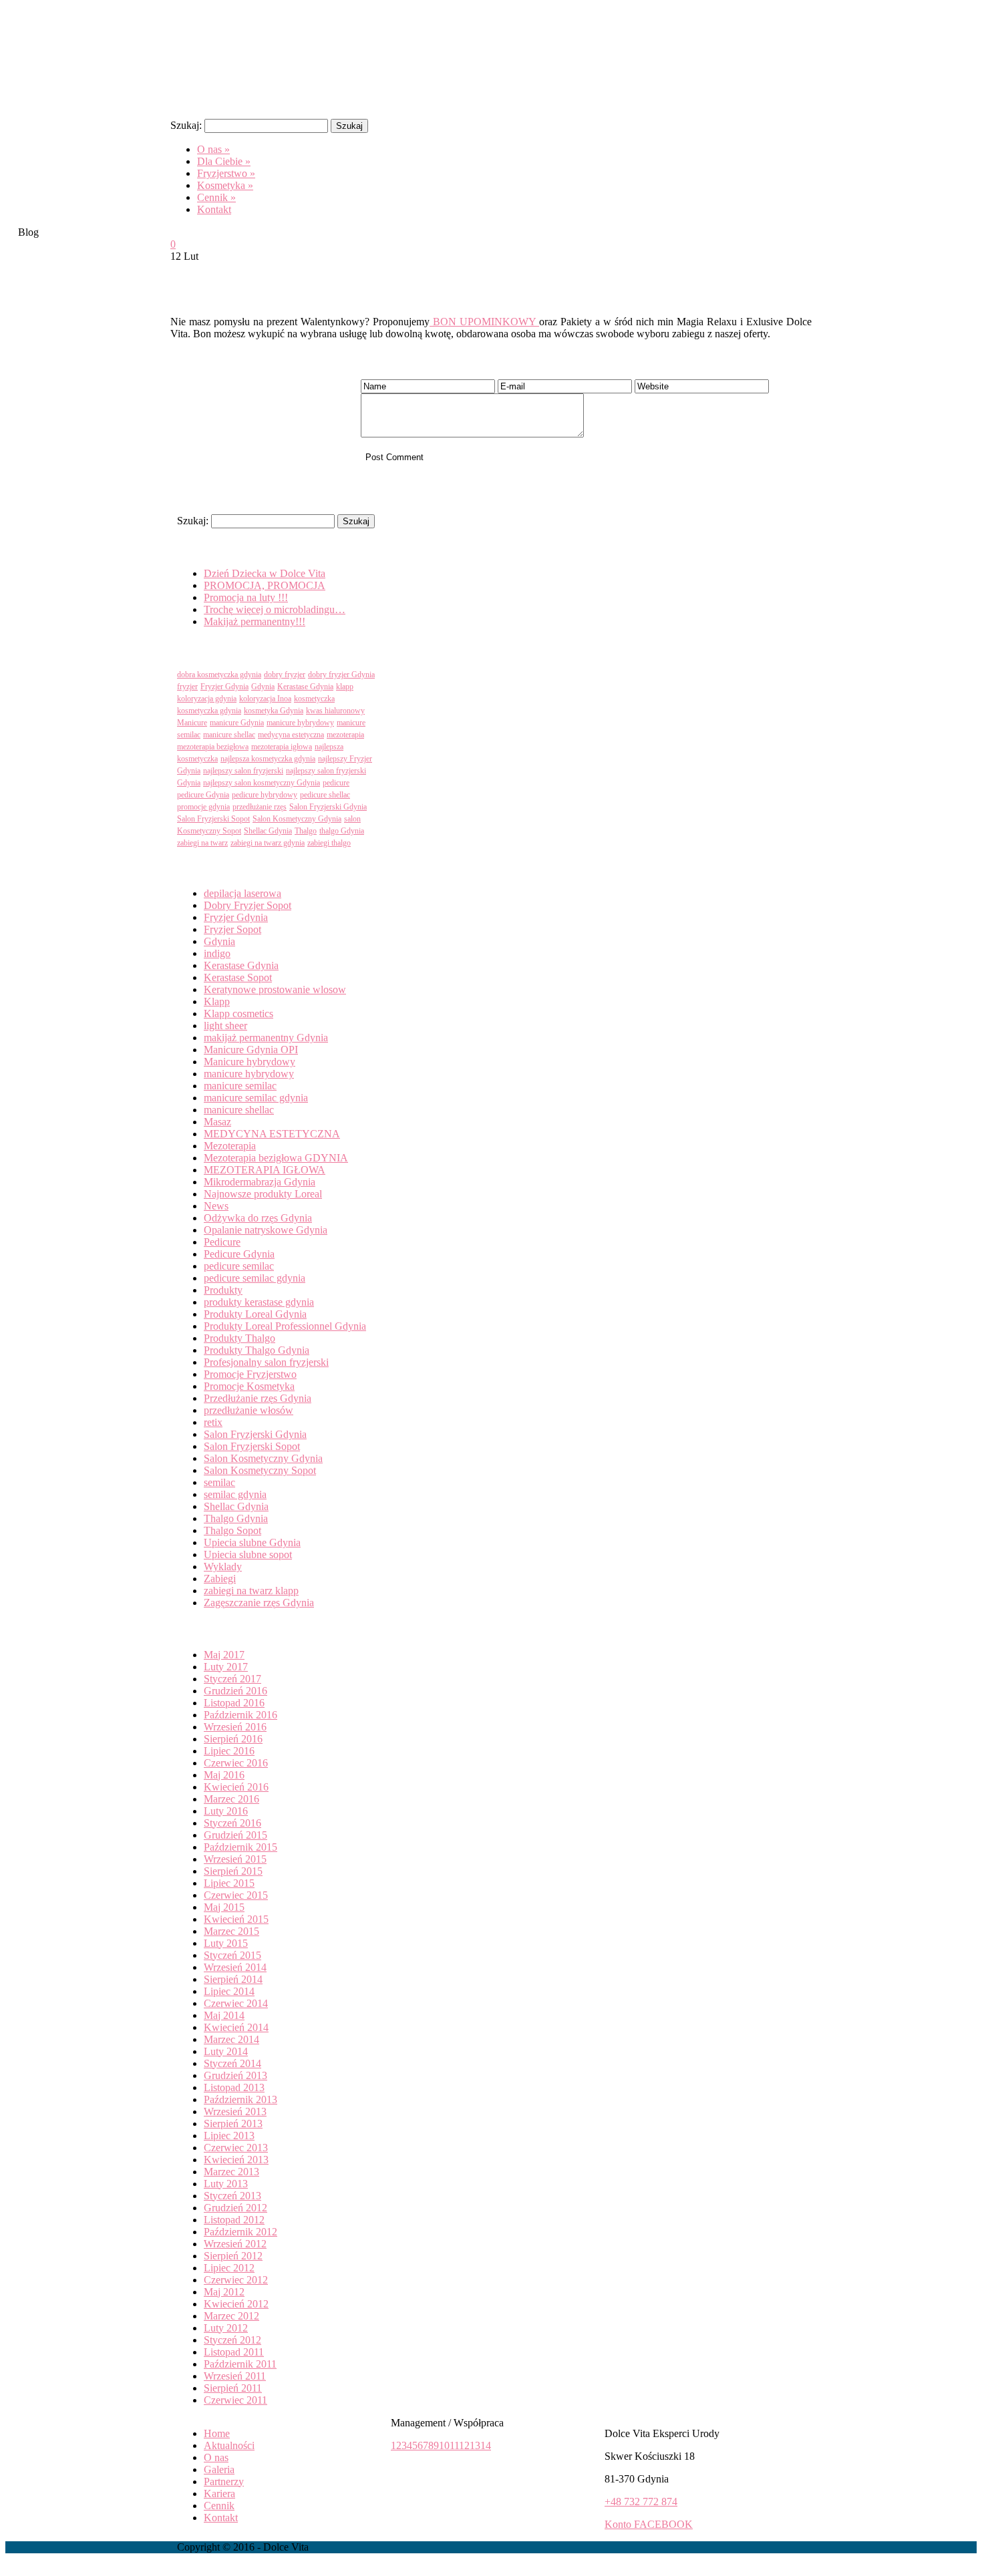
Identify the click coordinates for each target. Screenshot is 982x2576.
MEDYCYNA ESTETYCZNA (272, 1134)
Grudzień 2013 (235, 2075)
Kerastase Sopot (238, 977)
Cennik (216, 197)
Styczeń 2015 (232, 1955)
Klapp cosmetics (238, 1014)
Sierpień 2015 (233, 1871)
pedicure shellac (325, 795)
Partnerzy (224, 2481)
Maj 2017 (224, 1655)
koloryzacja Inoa (265, 699)
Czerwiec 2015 (236, 1895)
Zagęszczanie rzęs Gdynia (259, 1603)
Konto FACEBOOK (649, 2524)
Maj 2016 (224, 1775)
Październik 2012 (240, 2232)
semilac (219, 1482)
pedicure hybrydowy (265, 795)
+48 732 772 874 (641, 2502)
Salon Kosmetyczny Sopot (260, 1470)
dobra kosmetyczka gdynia (219, 675)
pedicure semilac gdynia (255, 1278)
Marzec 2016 (231, 1799)
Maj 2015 (224, 1907)
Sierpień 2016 (233, 1739)
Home (217, 2433)
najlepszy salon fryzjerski (243, 771)
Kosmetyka (225, 185)
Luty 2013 (226, 2184)
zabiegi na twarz (202, 843)
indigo (217, 953)
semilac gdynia (235, 1494)
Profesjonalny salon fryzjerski (266, 1362)
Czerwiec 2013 (236, 2148)
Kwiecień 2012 (236, 2304)
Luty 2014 (226, 2051)
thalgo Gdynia (342, 831)
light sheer (225, 1026)
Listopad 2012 (234, 2220)
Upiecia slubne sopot (248, 1554)
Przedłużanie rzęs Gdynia (258, 1398)
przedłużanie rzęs (260, 807)
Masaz (217, 1122)
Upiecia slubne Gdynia (252, 1542)
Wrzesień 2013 (235, 2111)
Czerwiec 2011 (235, 2400)
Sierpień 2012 (233, 2256)
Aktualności (229, 2445)
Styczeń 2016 (232, 1823)
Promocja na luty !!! (246, 597)
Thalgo (306, 831)
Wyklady (223, 1567)
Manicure (192, 723)
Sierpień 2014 (233, 1979)
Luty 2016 (226, 1811)
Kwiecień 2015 (236, 1919)
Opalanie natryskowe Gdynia (266, 1230)
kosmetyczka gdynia (209, 711)
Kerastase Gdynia (305, 687)
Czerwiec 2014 (236, 2003)
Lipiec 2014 (229, 1991)
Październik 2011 (240, 2364)
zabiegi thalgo (329, 843)
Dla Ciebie (224, 161)
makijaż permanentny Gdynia (266, 1038)
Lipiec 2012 (229, 2268)
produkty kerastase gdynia (259, 1302)
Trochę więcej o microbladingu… (275, 609)
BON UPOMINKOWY (484, 322)
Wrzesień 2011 (235, 2376)
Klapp (217, 1001)
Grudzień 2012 (235, 2208)
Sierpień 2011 (233, 2388)
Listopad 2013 (234, 2087)
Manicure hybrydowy (250, 1062)
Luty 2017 (226, 1667)
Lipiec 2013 (229, 2136)
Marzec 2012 (231, 2316)
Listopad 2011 (234, 2352)
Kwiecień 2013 (236, 2160)
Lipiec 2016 (229, 1751)
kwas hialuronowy (335, 711)
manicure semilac (240, 1086)
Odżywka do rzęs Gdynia (258, 1218)
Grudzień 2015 (235, 1835)
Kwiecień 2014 (236, 2027)
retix (213, 1422)
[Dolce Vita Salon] (271, 102)
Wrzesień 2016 (235, 1727)
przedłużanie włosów (249, 1410)
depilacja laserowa (242, 893)
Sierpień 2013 (233, 2124)
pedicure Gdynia (203, 795)
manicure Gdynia (237, 723)
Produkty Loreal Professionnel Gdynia (285, 1326)
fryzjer (187, 687)
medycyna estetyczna (291, 735)
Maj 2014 (224, 2015)
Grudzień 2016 (235, 1691)
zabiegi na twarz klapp (251, 1591)
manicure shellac (229, 735)
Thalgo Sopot (232, 1530)
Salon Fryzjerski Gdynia (328, 807)
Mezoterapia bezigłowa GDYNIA (276, 1158)
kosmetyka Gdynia (274, 711)
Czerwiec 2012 (236, 2280)
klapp (345, 687)
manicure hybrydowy (300, 723)
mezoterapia (345, 735)
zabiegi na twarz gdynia (268, 843)
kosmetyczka (314, 699)
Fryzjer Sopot (232, 929)
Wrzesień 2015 (235, 1859)
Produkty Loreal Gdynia (255, 1314)
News (216, 1206)
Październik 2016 (240, 1715)
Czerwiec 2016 (236, 1763)
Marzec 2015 (231, 1931)
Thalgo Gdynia (236, 1518)
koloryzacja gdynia (207, 699)
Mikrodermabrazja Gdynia (260, 1182)
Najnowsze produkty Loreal (263, 1194)
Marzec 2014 (231, 2039)
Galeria (219, 2469)
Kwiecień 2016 (236, 1787)
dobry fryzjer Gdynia (341, 675)
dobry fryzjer (285, 675)
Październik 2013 (240, 2099)
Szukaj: (186, 125)
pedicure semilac (239, 1266)
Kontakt (214, 209)
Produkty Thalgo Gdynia (257, 1350)
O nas (216, 2457)
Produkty (223, 1290)
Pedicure (222, 1242)
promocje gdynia (203, 807)
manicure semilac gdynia (256, 1098)
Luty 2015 (226, 1943)
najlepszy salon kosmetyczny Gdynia (262, 783)
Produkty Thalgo (239, 1338)
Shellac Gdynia (268, 831)
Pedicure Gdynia (239, 1254)
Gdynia (263, 687)
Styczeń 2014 (232, 2063)
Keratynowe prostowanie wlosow (275, 989)
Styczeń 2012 (232, 2340)
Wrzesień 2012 (235, 2244)
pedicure (336, 783)
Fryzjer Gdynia (224, 687)
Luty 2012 (226, 2328)
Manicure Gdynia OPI (251, 1050)
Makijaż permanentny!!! (255, 621)
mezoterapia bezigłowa (213, 747)
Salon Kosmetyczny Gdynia (297, 819)
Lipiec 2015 (229, 1883)
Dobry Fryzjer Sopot (248, 905)
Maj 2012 (224, 2292)
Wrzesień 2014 (235, 1967)
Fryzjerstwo (226, 173)
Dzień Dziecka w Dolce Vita (265, 573)
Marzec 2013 (231, 2172)
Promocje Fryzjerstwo (250, 1374)
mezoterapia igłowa (282, 747)
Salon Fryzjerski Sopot (213, 819)
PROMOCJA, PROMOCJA (265, 585)
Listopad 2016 (234, 1703)
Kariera (219, 2494)
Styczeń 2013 (232, 2196)
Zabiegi (220, 1579)
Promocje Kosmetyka (249, 1386)
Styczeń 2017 (232, 1679)
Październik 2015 (240, 1847)
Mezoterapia (230, 1146)
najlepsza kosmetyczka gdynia (268, 759)
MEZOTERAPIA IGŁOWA (265, 1170)
